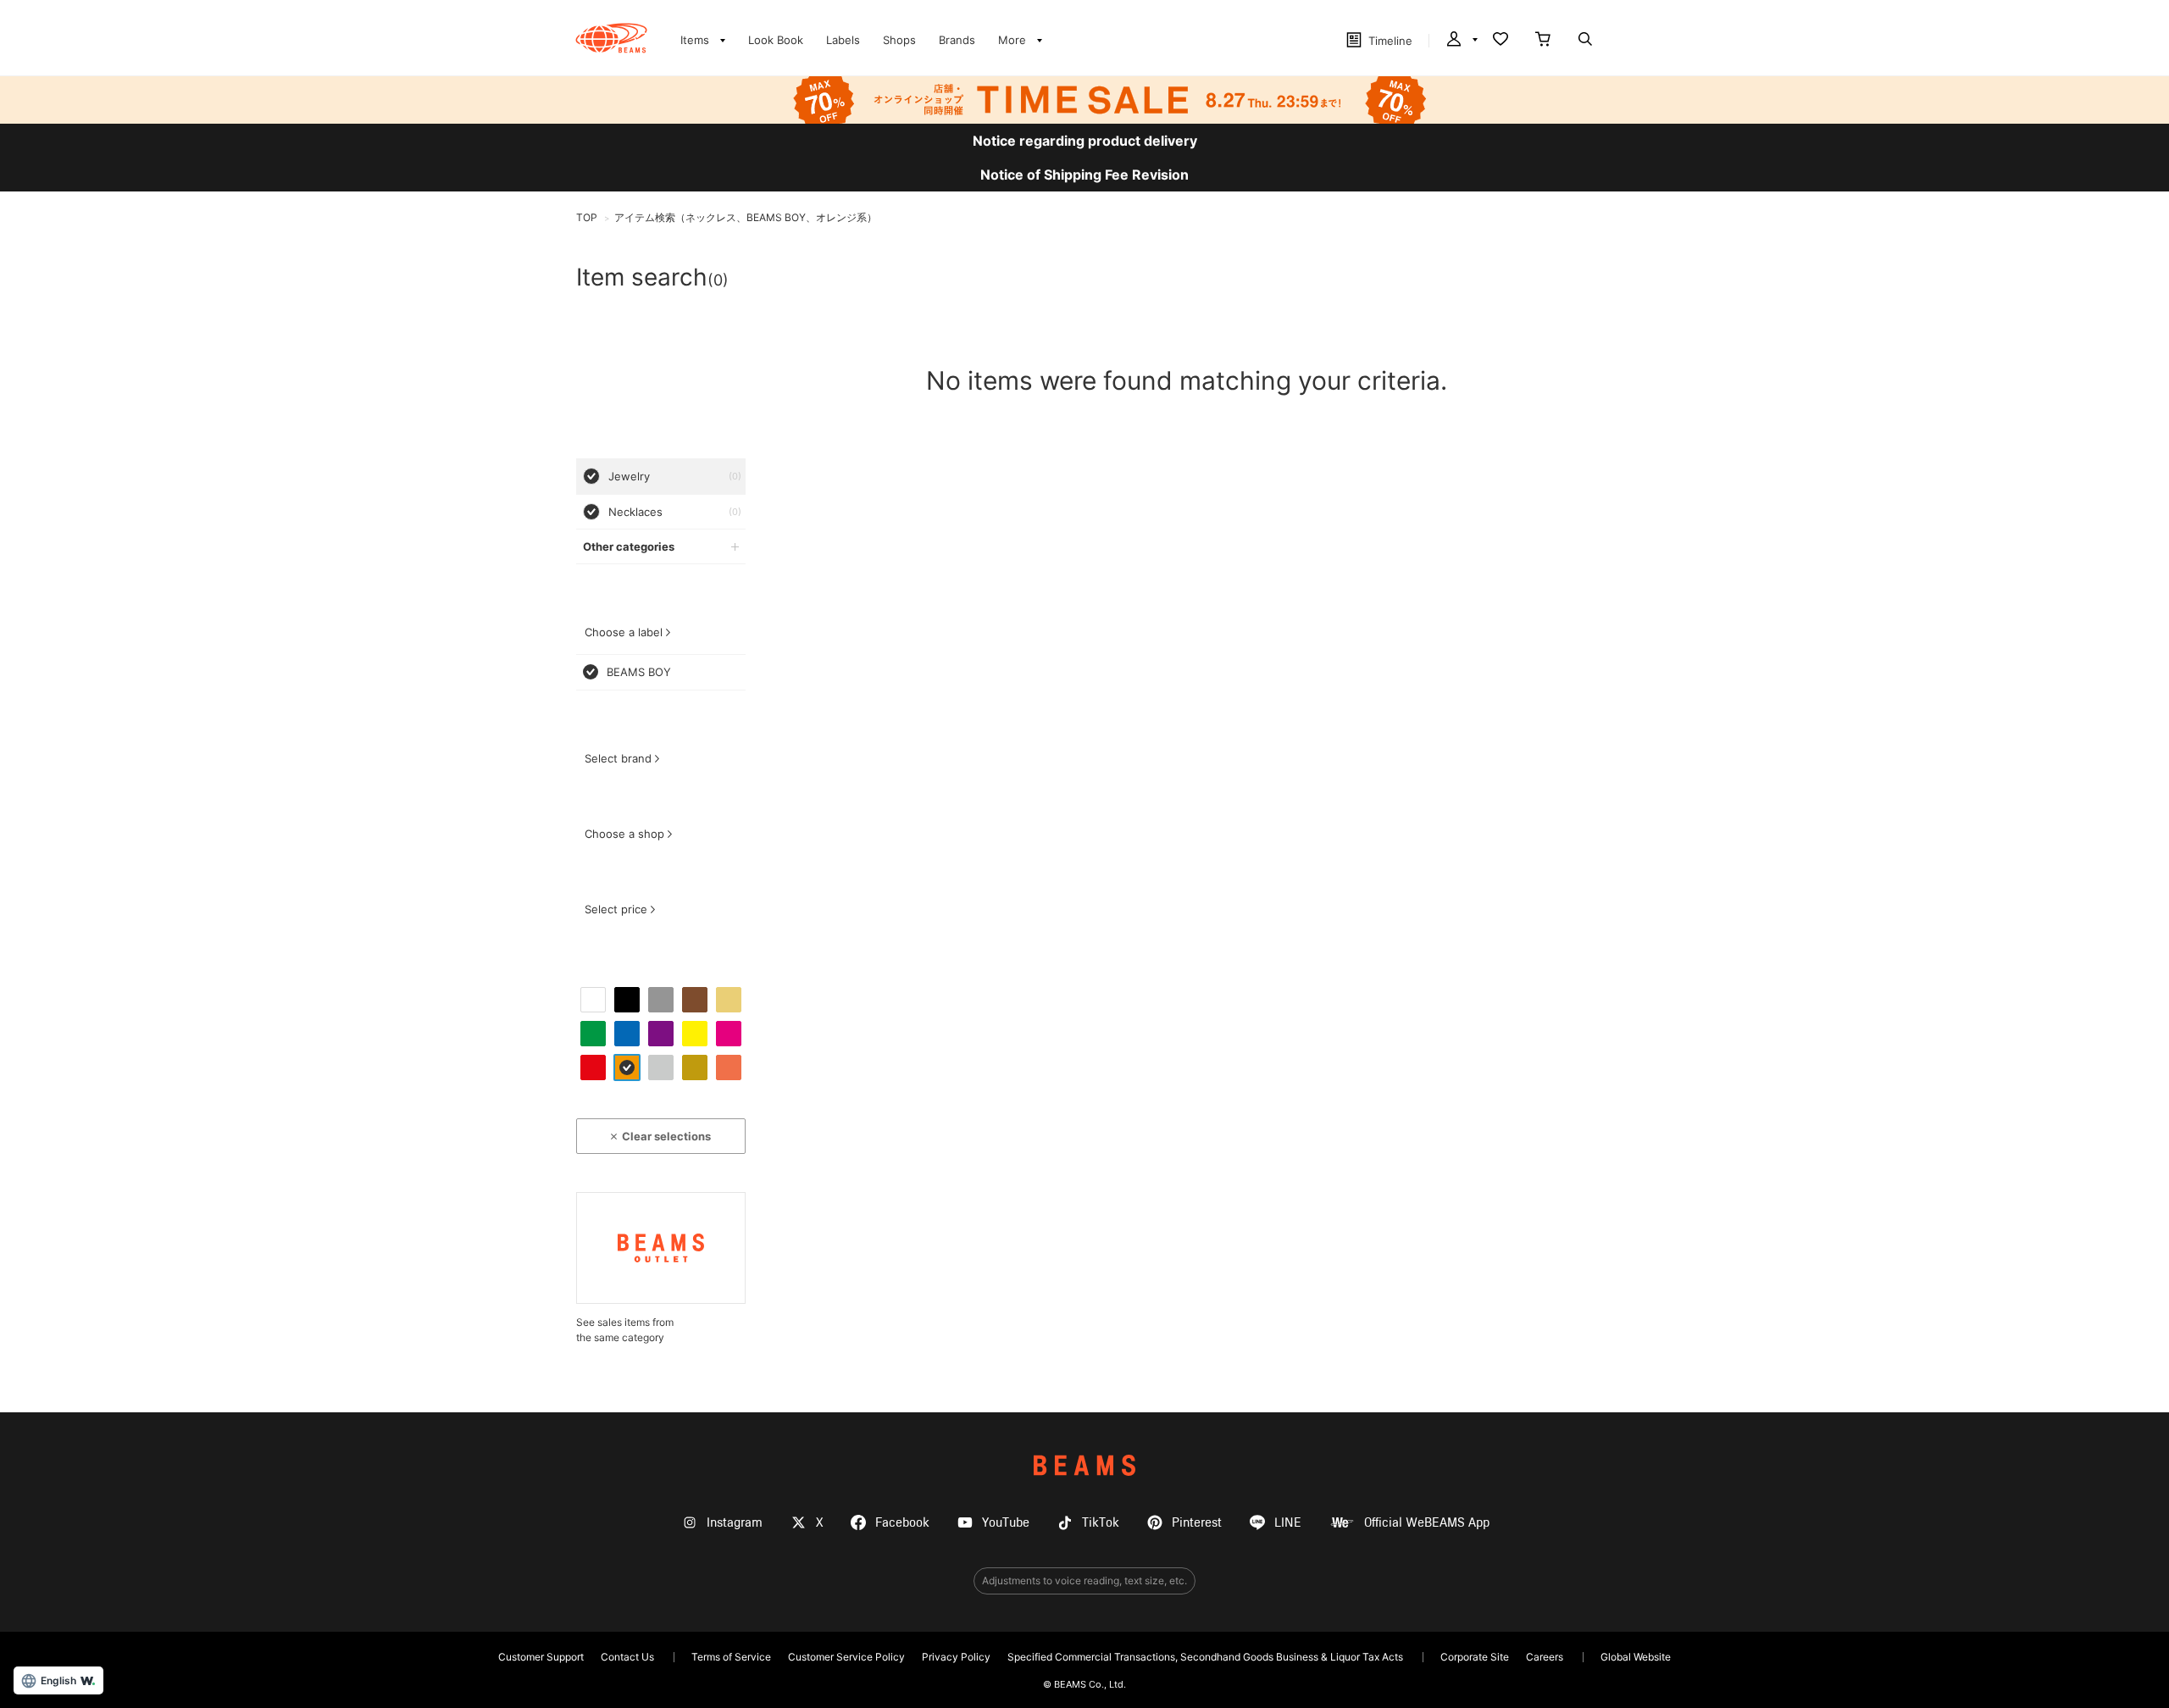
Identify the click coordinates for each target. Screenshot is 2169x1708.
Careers (1545, 1657)
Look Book (776, 40)
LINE (1288, 1523)
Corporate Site (1475, 1657)
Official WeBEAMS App (1427, 1523)
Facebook (902, 1523)
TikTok (1101, 1523)
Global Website (1636, 1657)
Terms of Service (731, 1657)
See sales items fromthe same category (625, 1330)
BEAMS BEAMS (611, 38)
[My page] (1461, 41)
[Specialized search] (1585, 41)
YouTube (1006, 1523)
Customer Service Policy (846, 1657)
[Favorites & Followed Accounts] (1501, 41)
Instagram (735, 1523)
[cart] (1543, 41)
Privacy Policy (956, 1657)
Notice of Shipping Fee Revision (1084, 175)
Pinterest (1197, 1523)
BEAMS (1084, 1465)
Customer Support (541, 1657)
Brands (957, 40)
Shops (899, 40)
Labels (843, 40)
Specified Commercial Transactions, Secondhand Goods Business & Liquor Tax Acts (1205, 1657)
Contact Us (627, 1657)
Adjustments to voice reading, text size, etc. (1084, 1580)
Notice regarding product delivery (1085, 141)
